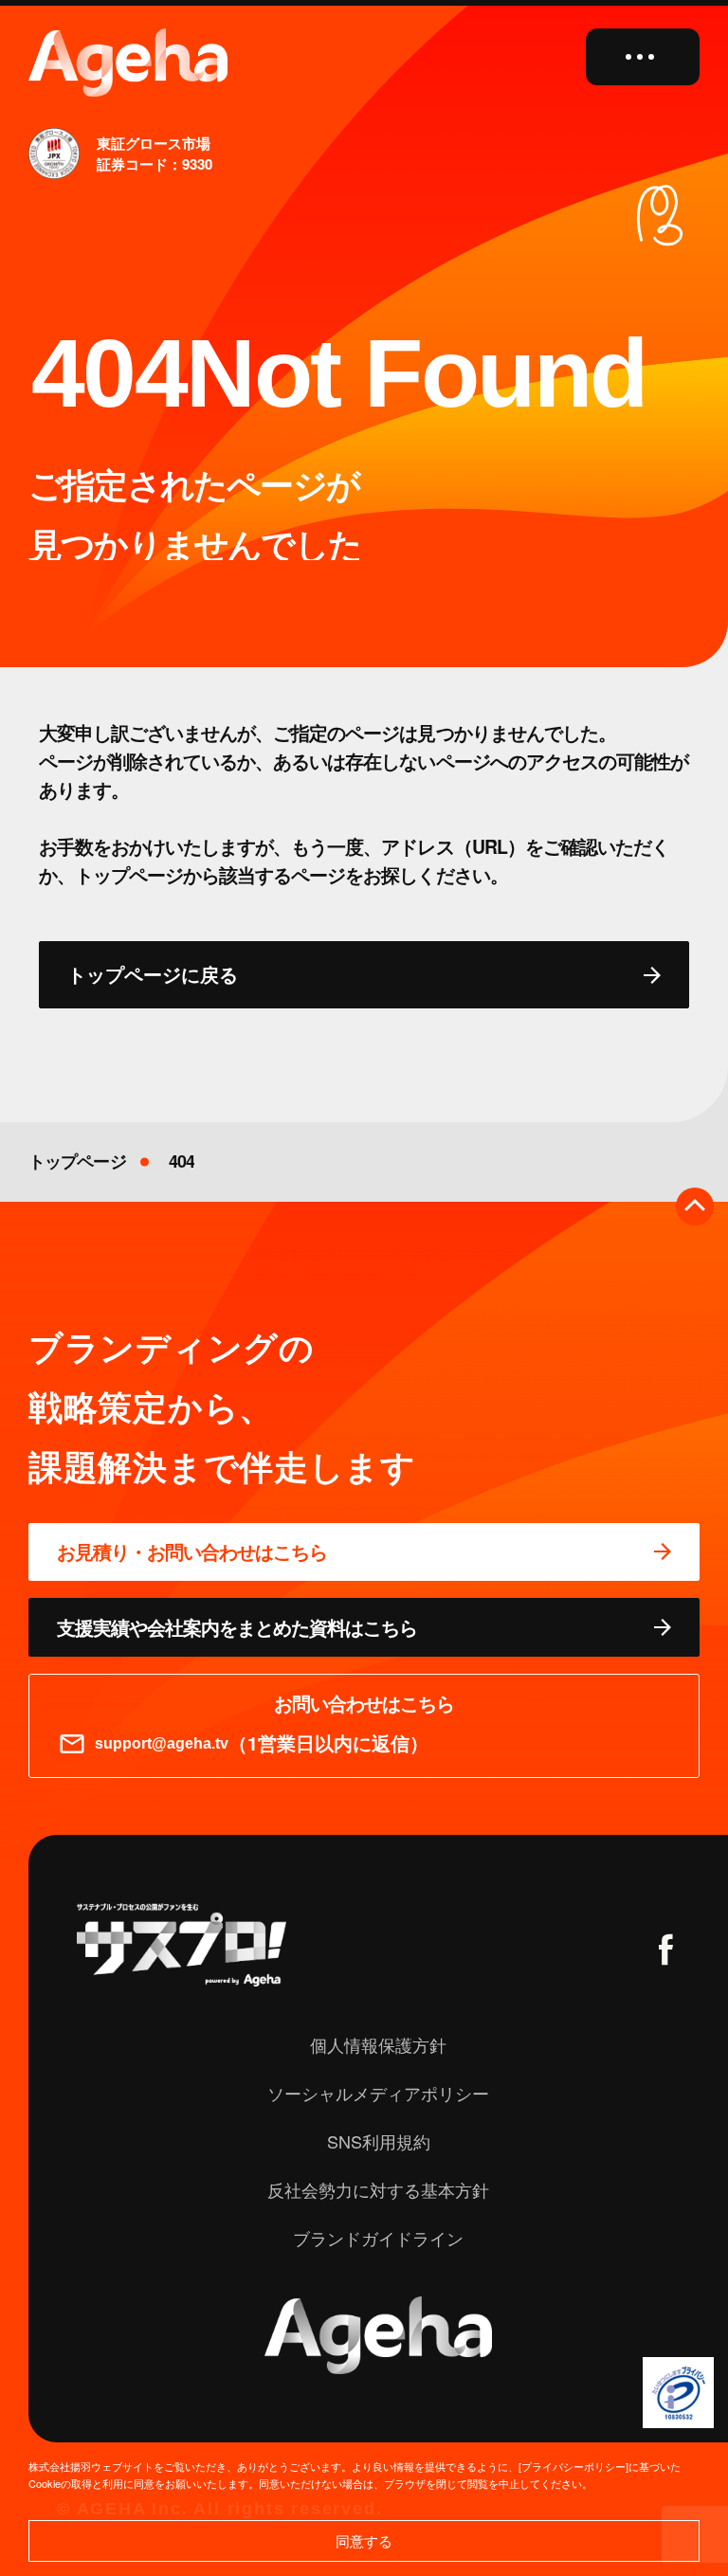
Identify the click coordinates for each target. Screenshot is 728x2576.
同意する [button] (364, 2540)
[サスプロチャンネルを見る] (182, 1945)
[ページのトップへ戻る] (695, 1206)
